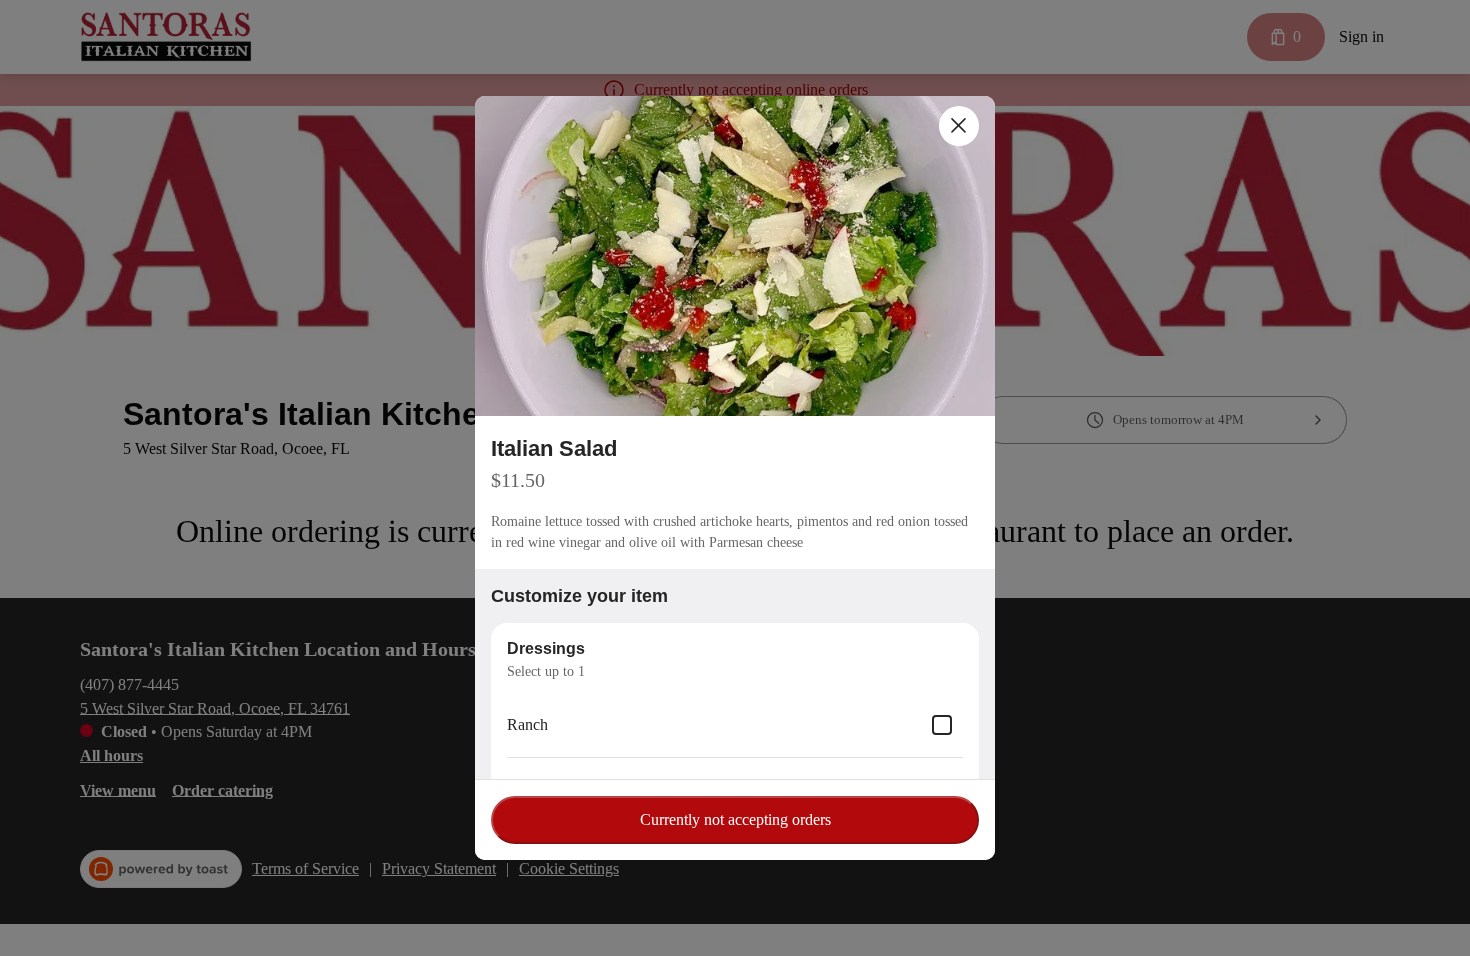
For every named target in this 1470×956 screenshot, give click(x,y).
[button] (735, 256)
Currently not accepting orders (735, 819)
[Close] (959, 126)
